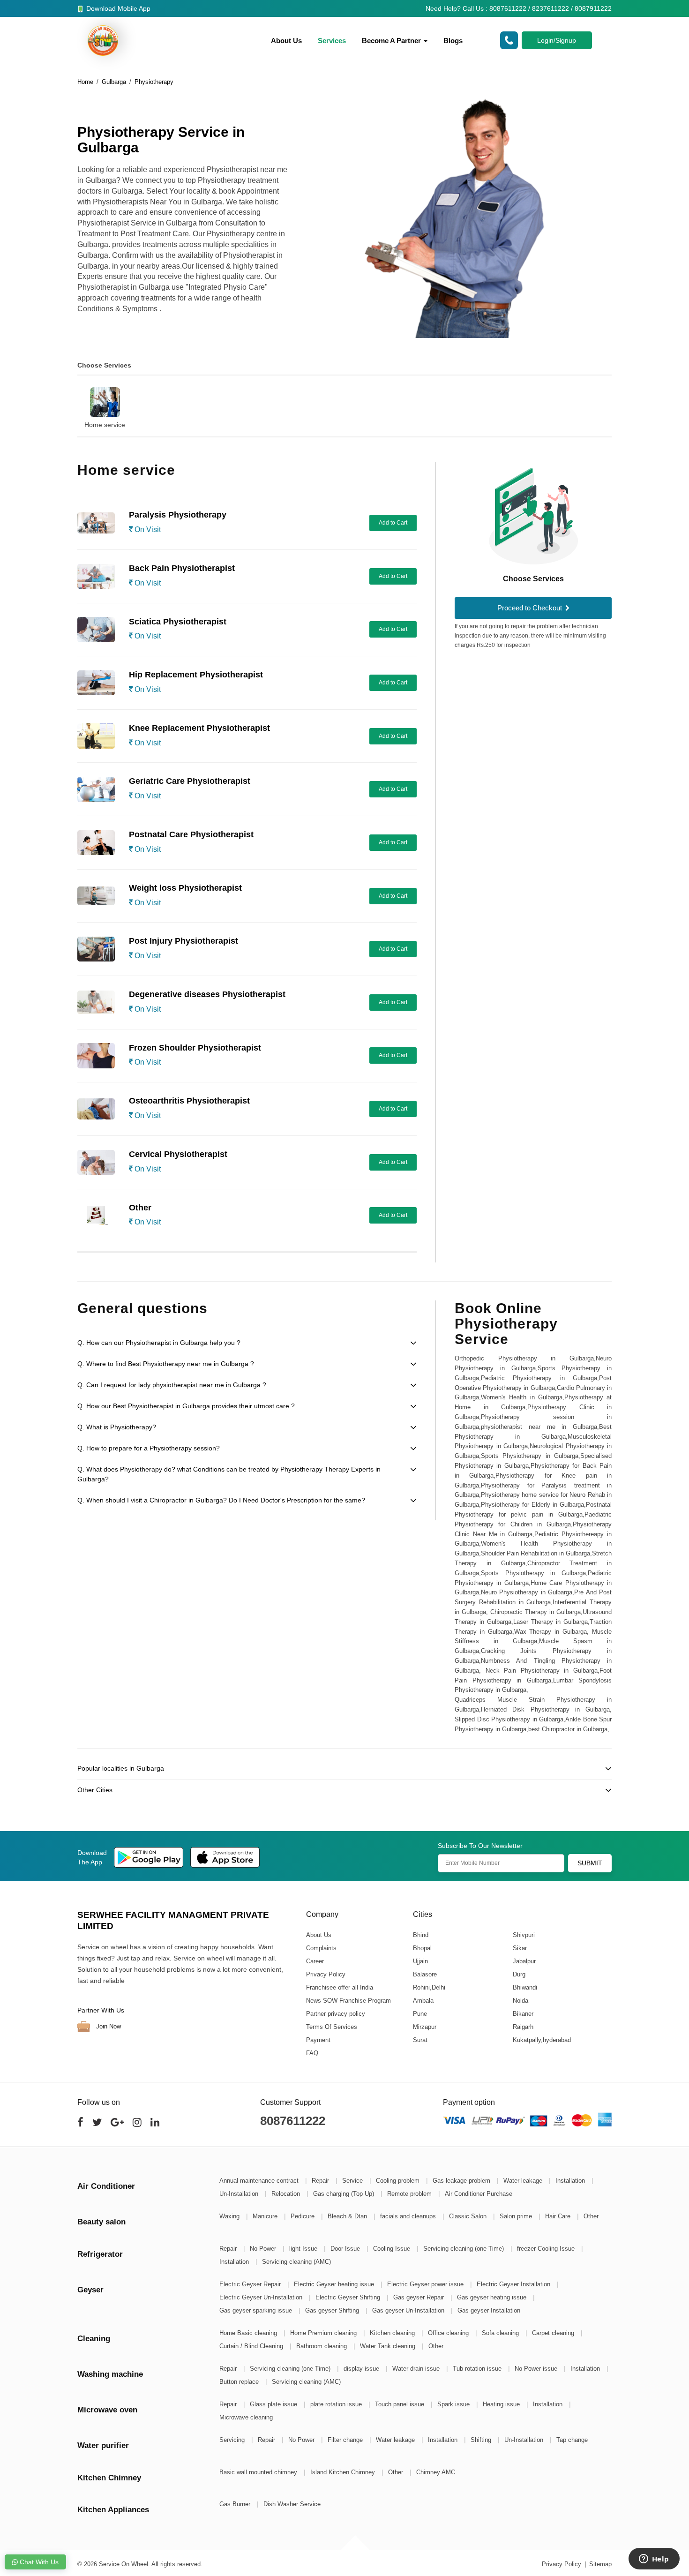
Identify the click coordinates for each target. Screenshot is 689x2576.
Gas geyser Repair (419, 2297)
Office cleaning (449, 2333)
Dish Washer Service (292, 2504)
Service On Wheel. (124, 2564)
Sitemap (600, 2564)
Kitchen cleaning (393, 2333)
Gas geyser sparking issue (257, 2310)
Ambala (423, 2001)
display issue (362, 2369)
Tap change (572, 2440)
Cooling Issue (393, 2249)
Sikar (519, 1948)
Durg (519, 1974)
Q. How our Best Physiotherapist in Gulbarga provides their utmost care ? (186, 1406)
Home (85, 82)
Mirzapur (424, 2027)
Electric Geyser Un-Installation (262, 2297)
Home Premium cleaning (324, 2333)
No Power (264, 2249)
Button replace (240, 2382)
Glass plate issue (274, 2404)
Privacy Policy (326, 1974)
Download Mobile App (117, 8)
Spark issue (454, 2404)
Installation (571, 2181)
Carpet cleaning (554, 2333)
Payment (318, 2040)
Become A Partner (392, 41)
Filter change (346, 2440)
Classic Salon (469, 2216)
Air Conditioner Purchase (479, 2194)
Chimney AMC (436, 2472)
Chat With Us (38, 2562)
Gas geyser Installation (489, 2310)
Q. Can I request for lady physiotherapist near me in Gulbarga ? (172, 1385)
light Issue (304, 2249)
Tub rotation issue (478, 2369)
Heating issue (502, 2404)
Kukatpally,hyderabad (541, 2040)
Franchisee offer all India (340, 1987)
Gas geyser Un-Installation (409, 2310)
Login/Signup (557, 40)
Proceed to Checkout (531, 608)
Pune (419, 2014)
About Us (286, 41)
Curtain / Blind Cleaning (252, 2346)
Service (353, 2181)
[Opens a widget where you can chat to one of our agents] (654, 2560)
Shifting (482, 2440)
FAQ (312, 2053)
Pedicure (303, 2216)
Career (315, 1961)
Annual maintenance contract (260, 2181)
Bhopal (422, 1948)
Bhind (420, 1935)
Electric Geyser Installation (514, 2284)
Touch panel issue (401, 2404)
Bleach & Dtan (348, 2216)
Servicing (233, 2440)
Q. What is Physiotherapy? (117, 1427)
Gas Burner (236, 2504)
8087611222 (293, 2121)
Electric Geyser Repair (251, 2284)
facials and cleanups (409, 2216)
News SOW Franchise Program (348, 2001)
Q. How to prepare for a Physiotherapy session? (149, 1448)
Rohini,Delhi (429, 1987)
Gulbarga (114, 82)
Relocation (287, 2194)
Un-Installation (240, 2194)
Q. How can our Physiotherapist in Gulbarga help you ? (159, 1343)
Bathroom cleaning (322, 2346)
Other (591, 2216)
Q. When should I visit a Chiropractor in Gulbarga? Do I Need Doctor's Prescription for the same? (221, 1500)
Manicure (266, 2216)
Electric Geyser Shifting (349, 2297)
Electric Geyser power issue (426, 2284)
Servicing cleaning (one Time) (464, 2249)
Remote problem (410, 2194)
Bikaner (523, 2014)
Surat (420, 2040)
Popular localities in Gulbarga (121, 1768)
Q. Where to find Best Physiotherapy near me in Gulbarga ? (166, 1364)
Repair (321, 2181)
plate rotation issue (337, 2404)
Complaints (321, 1948)
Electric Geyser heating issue (335, 2284)
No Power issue (537, 2369)
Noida (520, 2001)
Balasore (424, 1974)
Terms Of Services (332, 2027)
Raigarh (523, 2027)
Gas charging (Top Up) (344, 2194)
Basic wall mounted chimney (259, 2472)
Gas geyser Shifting (333, 2310)
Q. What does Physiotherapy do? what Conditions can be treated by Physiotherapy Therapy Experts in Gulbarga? (229, 1474)
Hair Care (559, 2216)
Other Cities (95, 1790)
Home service (105, 425)
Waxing (230, 2216)
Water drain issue (417, 2369)
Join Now (108, 2026)
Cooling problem (399, 2181)
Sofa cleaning (501, 2333)
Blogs (453, 41)
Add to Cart (393, 523)
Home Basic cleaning (249, 2333)
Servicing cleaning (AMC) (296, 2262)
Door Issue (346, 2249)
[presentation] (66, 401)
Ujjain (420, 1961)
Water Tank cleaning (389, 2346)
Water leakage (524, 2181)
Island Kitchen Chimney (344, 2472)
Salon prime (517, 2216)
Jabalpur (524, 1961)
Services (332, 41)
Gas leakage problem (462, 2181)
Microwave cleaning (246, 2417)
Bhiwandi (524, 1987)
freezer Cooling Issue (547, 2249)
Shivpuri (523, 1935)
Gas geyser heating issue (493, 2297)
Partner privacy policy (336, 2014)
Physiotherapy (154, 82)
